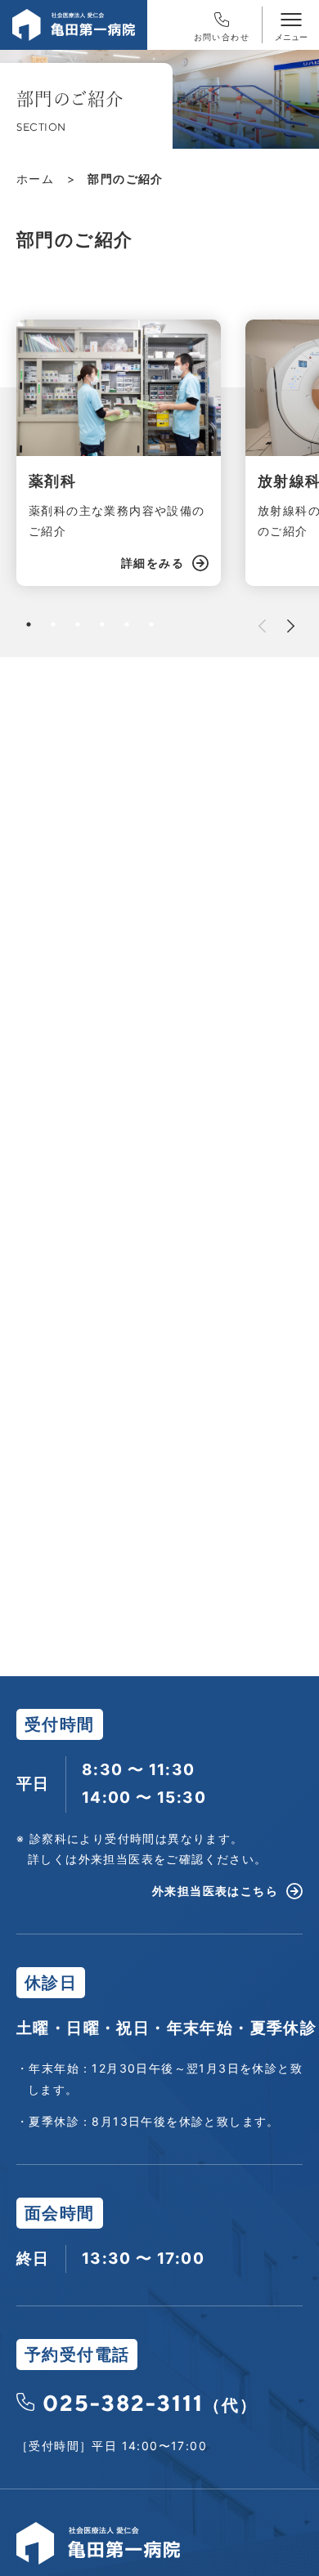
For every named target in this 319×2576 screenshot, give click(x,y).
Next (291, 626)
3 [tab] (78, 624)
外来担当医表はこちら (215, 1891)
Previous (262, 626)
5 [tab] (127, 624)
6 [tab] (151, 624)
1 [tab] (29, 624)
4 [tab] (102, 624)
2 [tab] (53, 624)
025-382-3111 (150, 2403)
